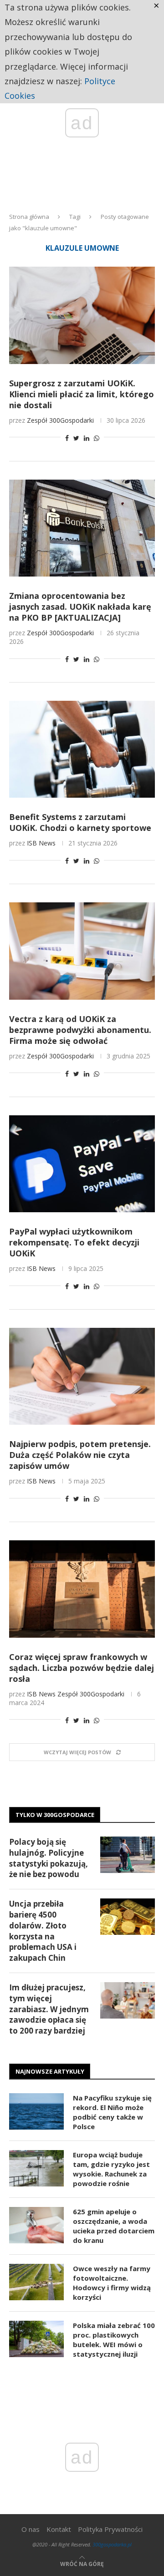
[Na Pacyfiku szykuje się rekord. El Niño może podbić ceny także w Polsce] (36, 2111)
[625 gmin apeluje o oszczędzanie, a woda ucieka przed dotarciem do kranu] (36, 2225)
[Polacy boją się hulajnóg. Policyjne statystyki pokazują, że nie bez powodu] (128, 1855)
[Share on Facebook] (67, 438)
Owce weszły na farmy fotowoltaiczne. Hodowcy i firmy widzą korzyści (112, 2283)
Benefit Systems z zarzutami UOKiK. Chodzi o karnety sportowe (80, 822)
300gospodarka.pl (112, 2544)
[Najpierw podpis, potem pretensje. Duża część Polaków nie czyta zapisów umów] (82, 1376)
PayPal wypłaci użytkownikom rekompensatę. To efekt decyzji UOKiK (74, 1242)
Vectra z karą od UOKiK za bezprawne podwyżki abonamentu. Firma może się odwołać (80, 1030)
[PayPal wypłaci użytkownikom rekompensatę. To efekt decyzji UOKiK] (82, 1164)
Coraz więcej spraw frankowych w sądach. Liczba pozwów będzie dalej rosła (82, 1668)
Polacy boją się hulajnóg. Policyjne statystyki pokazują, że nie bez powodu (49, 1858)
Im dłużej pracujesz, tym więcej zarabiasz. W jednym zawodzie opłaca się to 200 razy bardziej (49, 2009)
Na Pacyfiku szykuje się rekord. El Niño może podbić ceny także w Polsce (112, 2112)
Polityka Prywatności (110, 2529)
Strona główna (29, 217)
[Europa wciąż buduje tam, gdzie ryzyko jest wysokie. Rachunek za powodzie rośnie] (36, 2168)
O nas (31, 2529)
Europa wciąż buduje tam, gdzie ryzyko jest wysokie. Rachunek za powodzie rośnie (111, 2169)
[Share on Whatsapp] (97, 438)
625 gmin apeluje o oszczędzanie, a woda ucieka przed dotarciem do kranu (114, 2226)
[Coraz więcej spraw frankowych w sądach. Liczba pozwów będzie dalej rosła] (82, 1589)
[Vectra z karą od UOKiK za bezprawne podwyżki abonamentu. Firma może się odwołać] (82, 951)
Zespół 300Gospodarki (60, 420)
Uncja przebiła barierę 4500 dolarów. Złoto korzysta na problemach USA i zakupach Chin (43, 1931)
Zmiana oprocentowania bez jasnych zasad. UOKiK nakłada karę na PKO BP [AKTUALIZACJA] (80, 607)
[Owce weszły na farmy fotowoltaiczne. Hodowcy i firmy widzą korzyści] (36, 2282)
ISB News (41, 843)
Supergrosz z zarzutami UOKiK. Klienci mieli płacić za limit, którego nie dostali (82, 394)
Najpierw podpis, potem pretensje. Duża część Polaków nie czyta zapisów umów (80, 1455)
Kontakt (59, 2529)
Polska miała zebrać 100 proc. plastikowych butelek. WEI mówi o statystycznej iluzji (114, 2340)
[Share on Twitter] (76, 438)
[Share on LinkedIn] (87, 438)
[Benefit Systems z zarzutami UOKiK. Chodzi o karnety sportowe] (82, 749)
